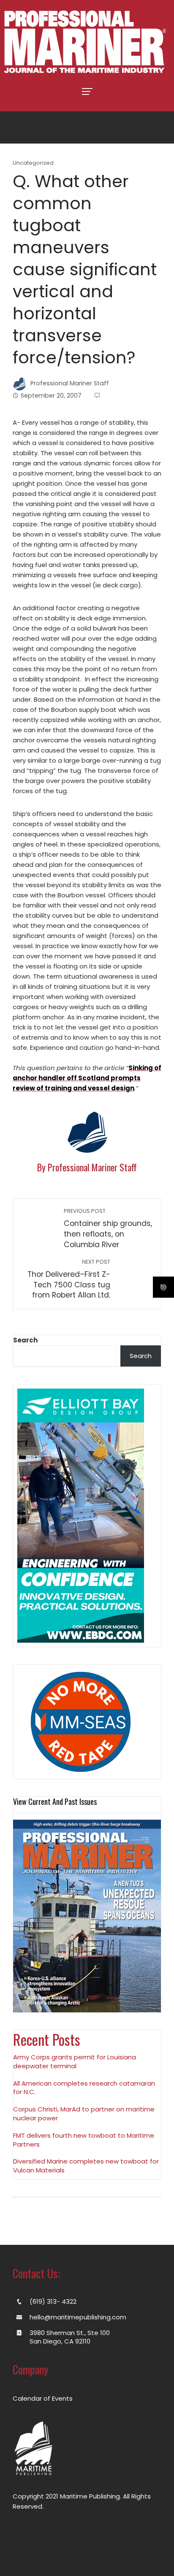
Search (25, 1340)
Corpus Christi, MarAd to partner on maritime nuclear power (84, 2114)
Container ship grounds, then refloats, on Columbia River (108, 1228)
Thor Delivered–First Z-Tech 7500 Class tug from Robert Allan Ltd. (69, 1279)
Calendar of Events (43, 2398)
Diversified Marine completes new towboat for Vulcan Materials (86, 2166)
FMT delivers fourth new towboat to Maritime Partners (84, 2140)
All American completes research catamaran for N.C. (84, 2088)
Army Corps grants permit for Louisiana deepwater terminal (75, 2061)
